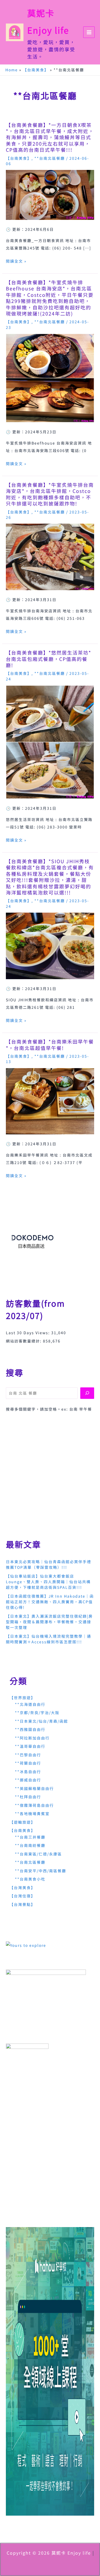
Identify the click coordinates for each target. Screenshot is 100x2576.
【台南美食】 (36, 70)
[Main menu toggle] (89, 32)
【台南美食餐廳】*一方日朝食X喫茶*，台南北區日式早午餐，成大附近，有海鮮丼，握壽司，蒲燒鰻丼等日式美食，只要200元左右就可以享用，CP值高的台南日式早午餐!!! (50, 137)
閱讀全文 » (16, 261)
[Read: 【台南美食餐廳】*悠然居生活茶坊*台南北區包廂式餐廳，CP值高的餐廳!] (50, 741)
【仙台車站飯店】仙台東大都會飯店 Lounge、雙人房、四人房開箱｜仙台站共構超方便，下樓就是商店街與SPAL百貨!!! (48, 1582)
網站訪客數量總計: (24, 1341)
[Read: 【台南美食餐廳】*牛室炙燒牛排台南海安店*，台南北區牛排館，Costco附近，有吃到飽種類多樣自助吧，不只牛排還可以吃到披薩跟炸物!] (50, 556)
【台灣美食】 (22, 1888)
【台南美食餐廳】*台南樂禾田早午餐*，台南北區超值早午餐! (50, 1044)
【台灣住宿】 (22, 1896)
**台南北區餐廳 (50, 158)
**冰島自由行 (28, 1772)
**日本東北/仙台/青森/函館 (41, 1721)
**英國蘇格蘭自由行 (34, 1788)
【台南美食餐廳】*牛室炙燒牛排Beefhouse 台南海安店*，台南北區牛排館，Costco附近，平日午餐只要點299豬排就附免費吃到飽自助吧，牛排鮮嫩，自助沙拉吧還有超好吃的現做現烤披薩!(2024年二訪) (50, 298)
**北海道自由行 (30, 1704)
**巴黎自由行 (28, 1755)
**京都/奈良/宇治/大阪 (37, 1713)
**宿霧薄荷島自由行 (34, 1805)
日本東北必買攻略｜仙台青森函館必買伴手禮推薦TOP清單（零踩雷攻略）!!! (49, 1564)
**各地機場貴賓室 (32, 1814)
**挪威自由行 (28, 1780)
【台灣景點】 (22, 1904)
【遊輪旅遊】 (22, 1822)
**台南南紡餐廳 (30, 1845)
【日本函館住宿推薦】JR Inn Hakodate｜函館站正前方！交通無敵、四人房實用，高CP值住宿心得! (50, 1602)
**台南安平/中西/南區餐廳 (41, 1871)
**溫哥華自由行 (30, 1746)
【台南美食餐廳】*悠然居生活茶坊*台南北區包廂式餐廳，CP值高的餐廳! (49, 659)
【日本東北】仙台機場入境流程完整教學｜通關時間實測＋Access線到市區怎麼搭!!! (49, 1639)
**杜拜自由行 (28, 1797)
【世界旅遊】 (22, 1698)
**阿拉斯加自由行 (32, 1738)
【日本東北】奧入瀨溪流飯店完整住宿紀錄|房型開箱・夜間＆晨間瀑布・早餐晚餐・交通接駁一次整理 (49, 1622)
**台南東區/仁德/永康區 (38, 1854)
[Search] (87, 1393)
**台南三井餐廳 (30, 1837)
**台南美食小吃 (30, 1879)
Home (12, 70)
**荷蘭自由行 (28, 1763)
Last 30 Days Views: (29, 1333)
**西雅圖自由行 (30, 1729)
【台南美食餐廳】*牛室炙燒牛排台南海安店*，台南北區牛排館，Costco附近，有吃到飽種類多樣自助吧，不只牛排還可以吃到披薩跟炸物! (50, 494)
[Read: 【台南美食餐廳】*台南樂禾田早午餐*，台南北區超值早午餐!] (50, 1101)
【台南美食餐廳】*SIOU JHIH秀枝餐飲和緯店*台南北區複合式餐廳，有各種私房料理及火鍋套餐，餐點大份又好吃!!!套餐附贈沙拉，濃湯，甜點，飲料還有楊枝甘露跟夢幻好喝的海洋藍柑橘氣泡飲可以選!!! (50, 877)
